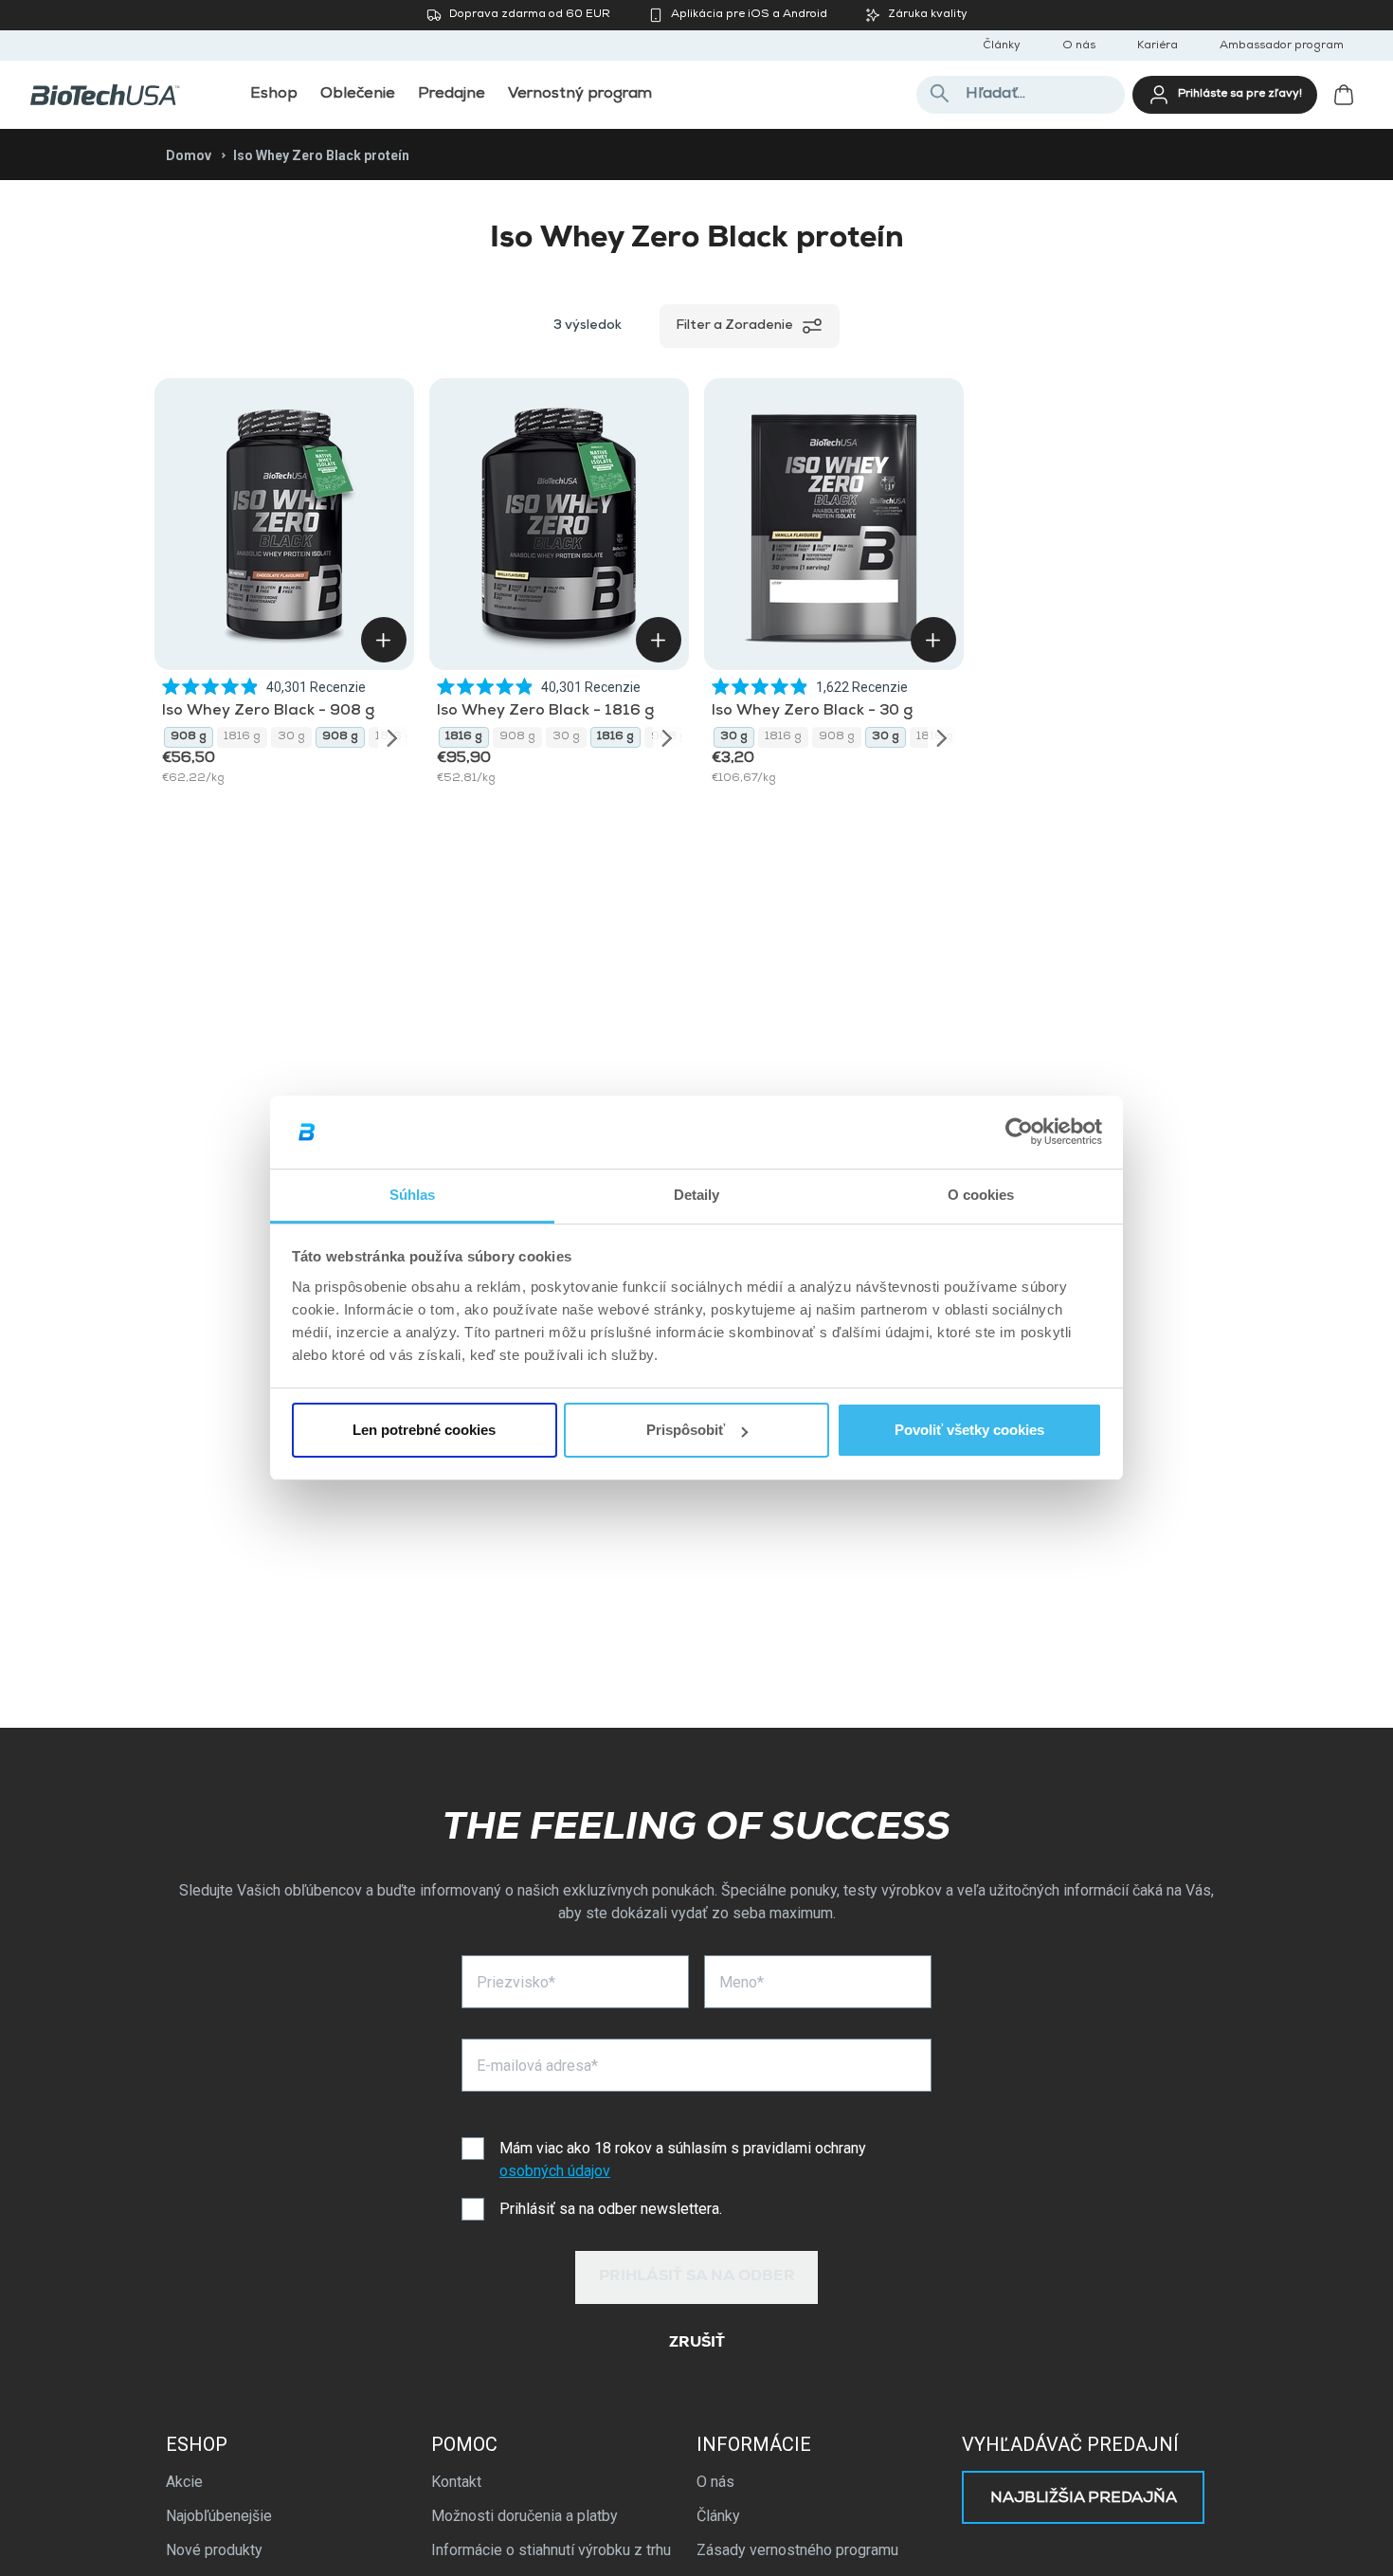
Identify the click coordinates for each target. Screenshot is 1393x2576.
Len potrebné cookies (424, 1430)
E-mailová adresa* (537, 2066)
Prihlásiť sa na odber (697, 2277)
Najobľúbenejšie (219, 2516)
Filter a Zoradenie (734, 326)
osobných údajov (555, 2171)
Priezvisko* (516, 1982)
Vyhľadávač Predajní (1070, 2444)
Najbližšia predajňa (1084, 2499)
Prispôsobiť (686, 1430)
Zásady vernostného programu (797, 2550)
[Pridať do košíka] (384, 640)
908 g (189, 737)
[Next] (392, 737)
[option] (189, 737)
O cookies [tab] (981, 1195)
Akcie (184, 2482)
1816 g (242, 737)
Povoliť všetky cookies (969, 1430)
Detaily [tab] (697, 1195)
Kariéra (1158, 46)
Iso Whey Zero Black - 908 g (268, 712)
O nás (1079, 46)
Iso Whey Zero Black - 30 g (812, 712)
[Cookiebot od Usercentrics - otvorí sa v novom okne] (1019, 1133)
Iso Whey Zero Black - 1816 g (545, 712)
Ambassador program (1282, 46)
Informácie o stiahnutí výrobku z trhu (551, 2550)
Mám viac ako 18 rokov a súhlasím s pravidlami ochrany (683, 2159)
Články (1002, 46)
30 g (291, 737)
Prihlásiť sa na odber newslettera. (611, 2209)
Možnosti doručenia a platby (525, 2516)
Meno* (742, 1982)
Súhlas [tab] (413, 1195)
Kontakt (456, 2482)
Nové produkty (214, 2550)
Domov (189, 155)
